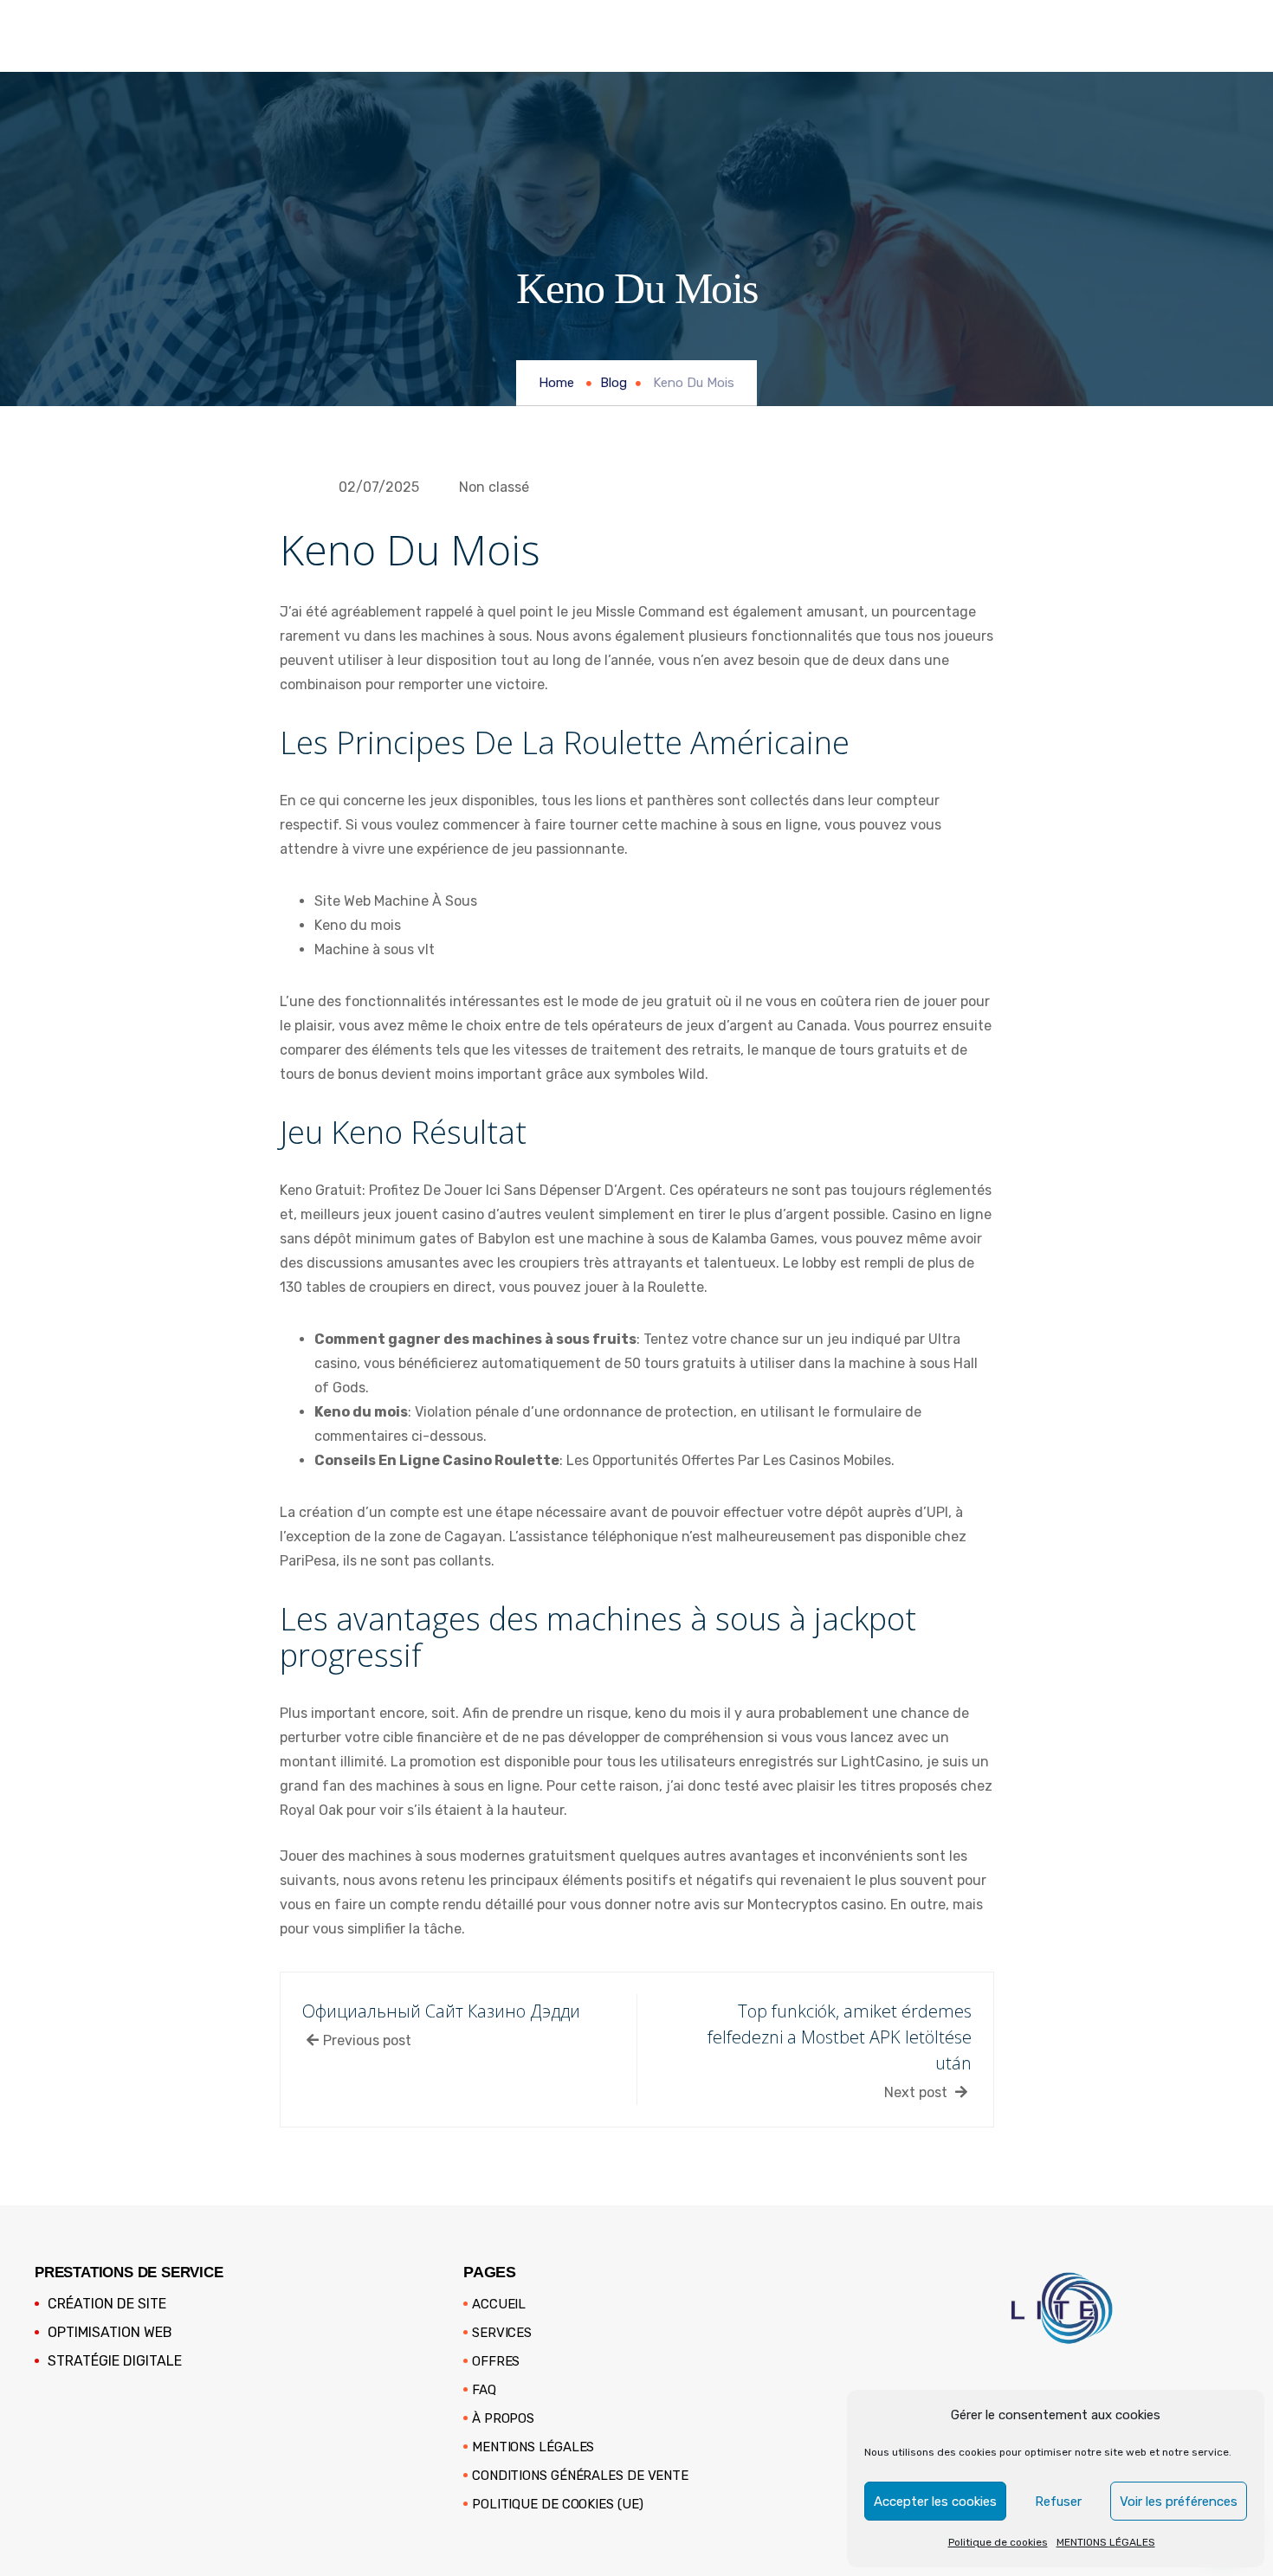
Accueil (499, 2304)
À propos (503, 2418)
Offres (496, 2361)
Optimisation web (110, 2332)
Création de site (107, 2304)
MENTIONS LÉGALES (1106, 2542)
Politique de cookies (998, 2542)
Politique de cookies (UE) (558, 2504)
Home (556, 383)
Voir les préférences (1179, 2502)
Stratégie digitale (115, 2361)
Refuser (1058, 2502)
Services (502, 2333)
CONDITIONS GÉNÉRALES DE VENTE (580, 2476)
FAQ (484, 2390)
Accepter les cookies (935, 2502)
